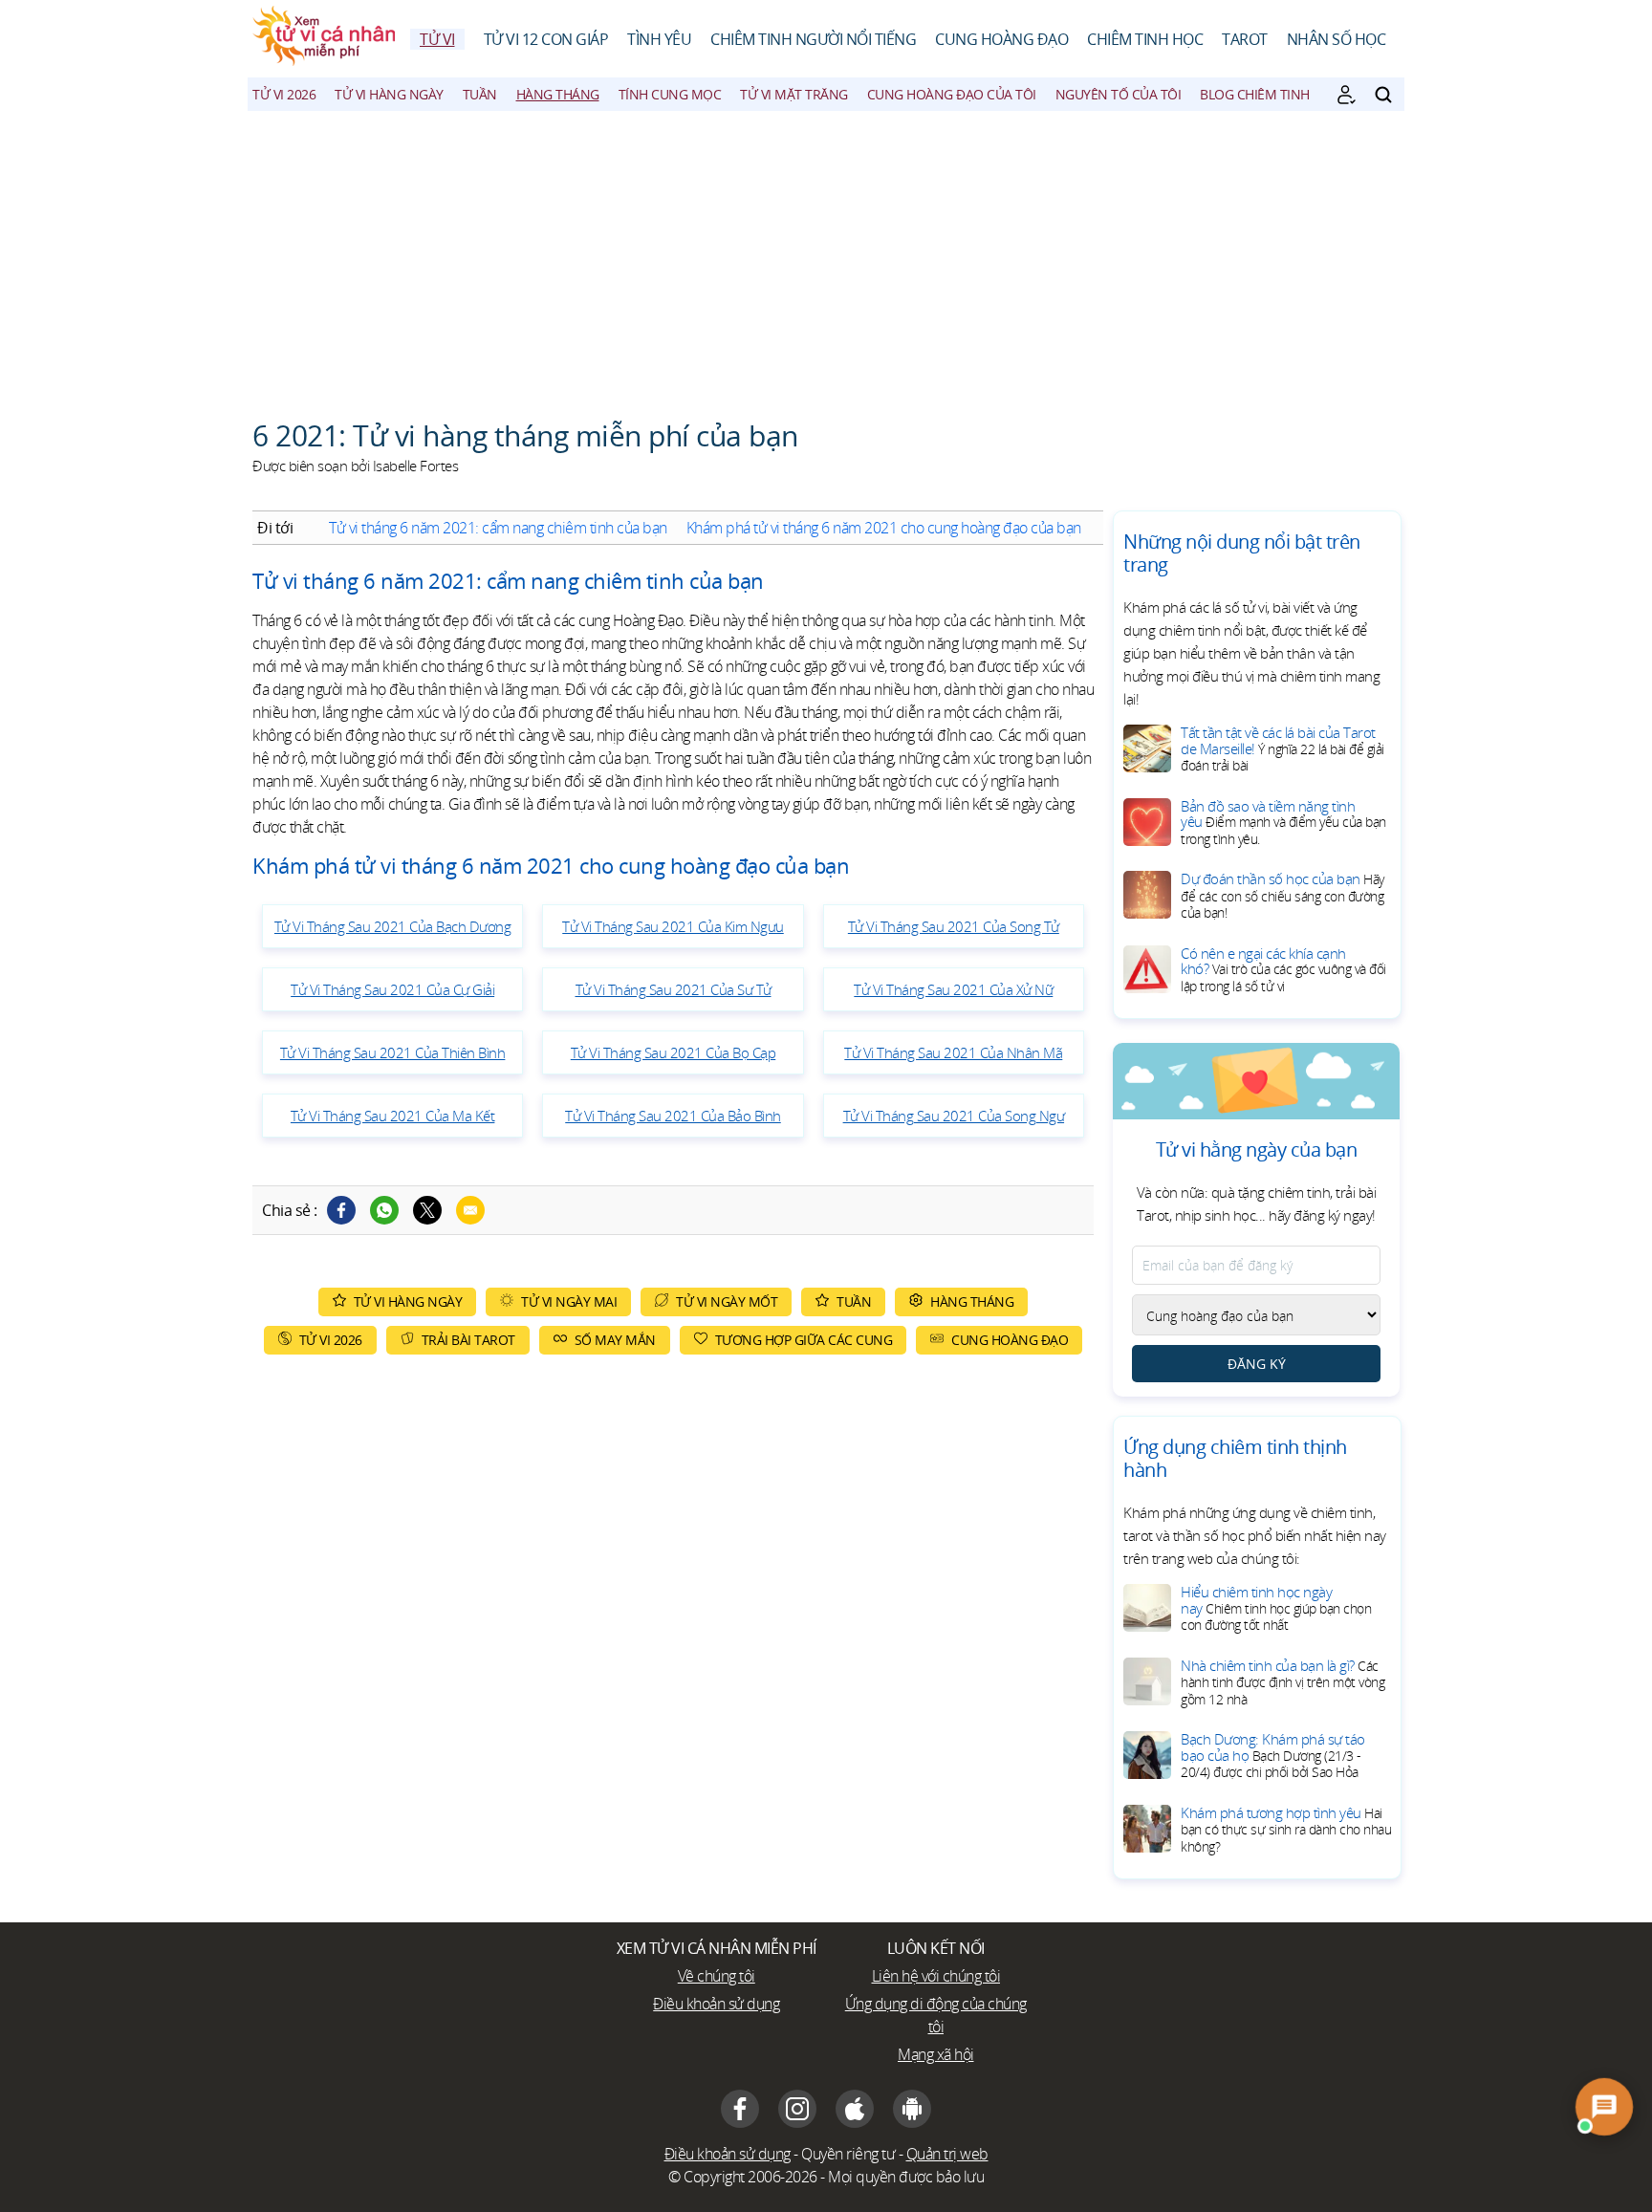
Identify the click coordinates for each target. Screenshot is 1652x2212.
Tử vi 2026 (284, 94)
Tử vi (437, 39)
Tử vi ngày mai (569, 1301)
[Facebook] (341, 1210)
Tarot (1245, 39)
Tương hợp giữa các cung (804, 1340)
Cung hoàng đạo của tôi (952, 94)
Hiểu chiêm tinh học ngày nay (1276, 1608)
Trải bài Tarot (468, 1340)
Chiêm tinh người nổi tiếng (813, 39)
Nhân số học (1337, 39)
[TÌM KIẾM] (1383, 95)
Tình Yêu (659, 39)
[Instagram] (797, 2109)
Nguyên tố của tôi (1119, 94)
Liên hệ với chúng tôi (936, 1976)
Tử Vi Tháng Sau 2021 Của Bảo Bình (673, 1116)
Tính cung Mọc (670, 94)
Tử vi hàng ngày (389, 94)
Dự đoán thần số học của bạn (1282, 895)
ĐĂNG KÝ (1257, 1364)
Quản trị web (947, 2154)
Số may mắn (615, 1340)
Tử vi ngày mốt (727, 1301)
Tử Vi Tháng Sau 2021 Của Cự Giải (392, 989)
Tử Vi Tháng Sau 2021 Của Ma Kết (393, 1116)
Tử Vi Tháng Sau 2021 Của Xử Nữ (953, 989)
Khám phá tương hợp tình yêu (1286, 1829)
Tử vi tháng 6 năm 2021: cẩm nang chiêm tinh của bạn (498, 528)
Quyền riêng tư (848, 2154)
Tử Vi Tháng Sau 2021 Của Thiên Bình (393, 1052)
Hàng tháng (558, 94)
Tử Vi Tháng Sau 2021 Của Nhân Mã (953, 1052)
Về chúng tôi (717, 1976)
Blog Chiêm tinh (1255, 94)
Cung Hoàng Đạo (1001, 39)
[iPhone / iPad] (855, 2109)
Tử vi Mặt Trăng (794, 94)
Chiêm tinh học (1145, 39)
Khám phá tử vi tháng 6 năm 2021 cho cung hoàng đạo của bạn (884, 528)
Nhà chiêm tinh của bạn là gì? (1282, 1682)
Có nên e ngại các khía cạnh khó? (1283, 969)
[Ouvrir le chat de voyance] (1604, 2107)
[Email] (470, 1210)
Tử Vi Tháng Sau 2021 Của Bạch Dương (393, 926)
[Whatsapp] (384, 1210)
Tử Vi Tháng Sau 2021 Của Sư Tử (674, 989)
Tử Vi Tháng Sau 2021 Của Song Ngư (954, 1116)
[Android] (912, 2109)
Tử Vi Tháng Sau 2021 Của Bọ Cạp (674, 1052)
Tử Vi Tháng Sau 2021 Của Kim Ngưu (673, 926)
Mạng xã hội (936, 2054)
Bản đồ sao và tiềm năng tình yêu (1283, 822)
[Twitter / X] (427, 1210)
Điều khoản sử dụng (716, 2004)
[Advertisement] (826, 254)
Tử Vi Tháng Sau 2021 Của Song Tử (954, 926)
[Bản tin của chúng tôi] (1346, 95)
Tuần (480, 94)
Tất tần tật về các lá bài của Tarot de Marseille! (1282, 748)
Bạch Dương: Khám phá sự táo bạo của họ (1273, 1755)
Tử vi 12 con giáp (546, 39)
